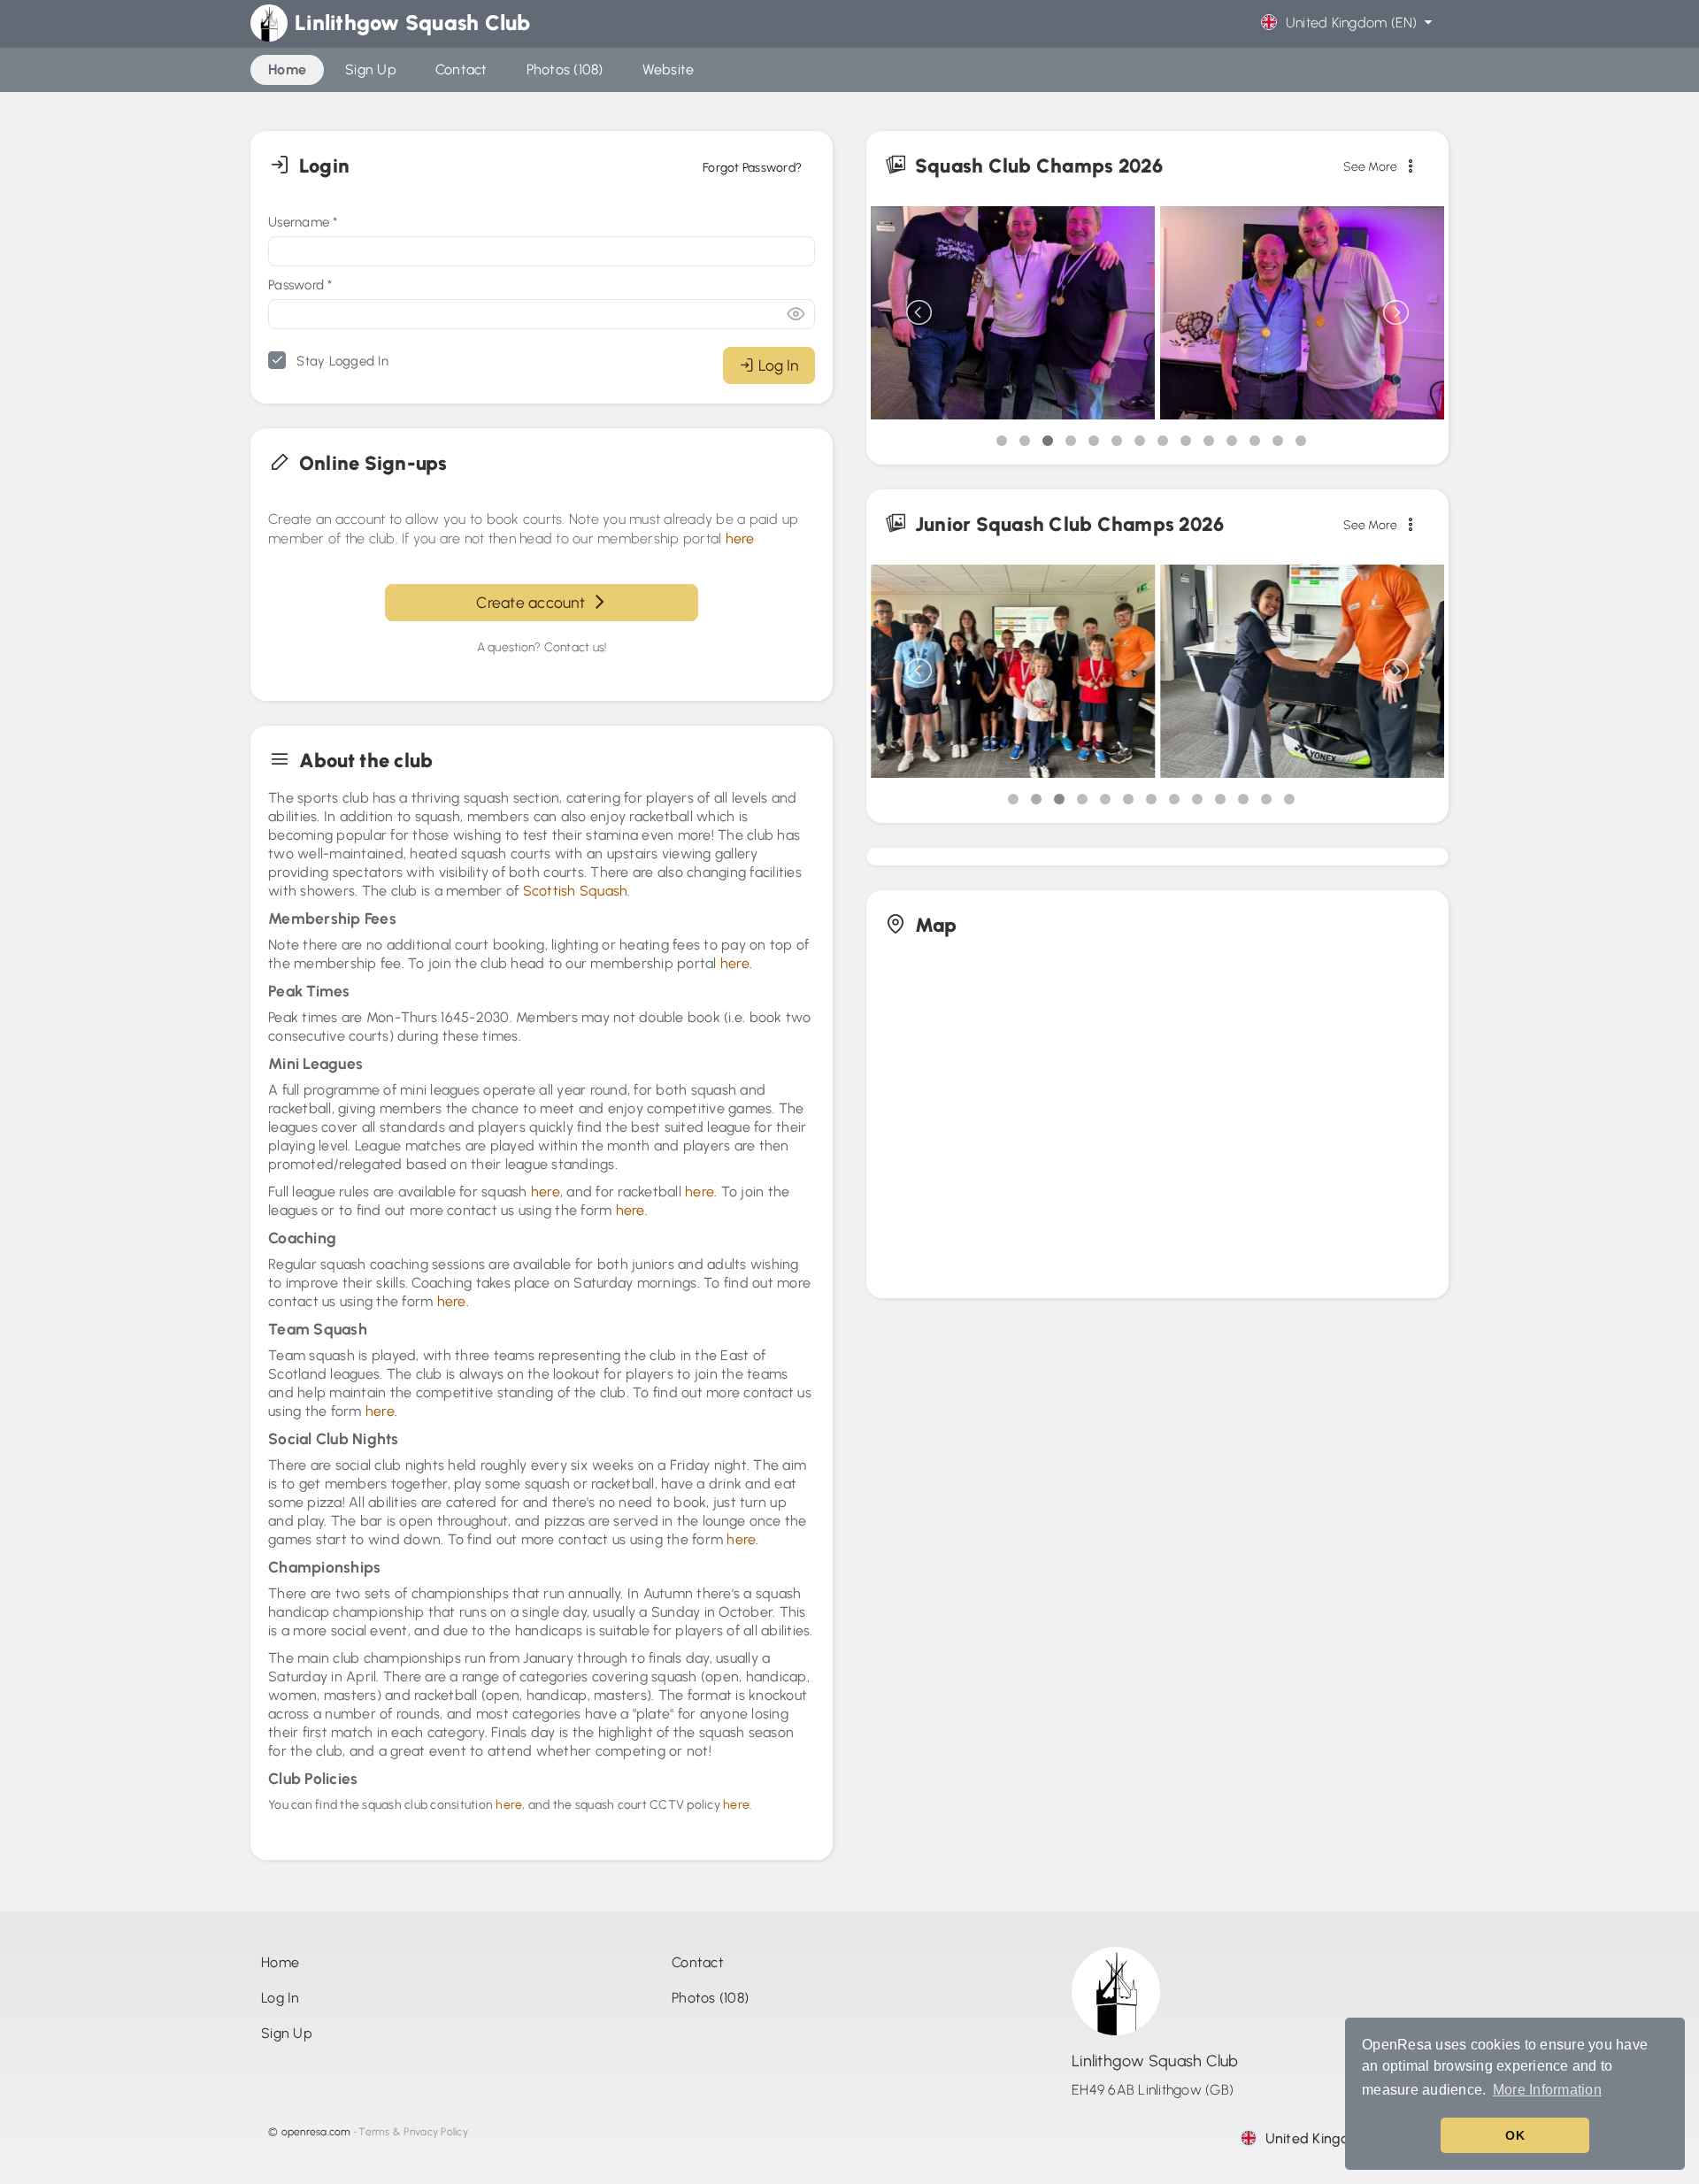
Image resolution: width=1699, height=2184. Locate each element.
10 (1209, 441)
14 (1301, 441)
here (740, 538)
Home (280, 1962)
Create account (534, 602)
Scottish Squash (576, 891)
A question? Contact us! (542, 647)
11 (1232, 441)
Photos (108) (710, 1998)
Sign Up (287, 2033)
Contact (698, 1962)
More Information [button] (1547, 2090)
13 (1278, 441)
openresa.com (316, 2132)
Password (300, 285)
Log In (778, 365)
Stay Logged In (341, 361)
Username (303, 222)
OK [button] (1515, 2135)
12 (1255, 441)
